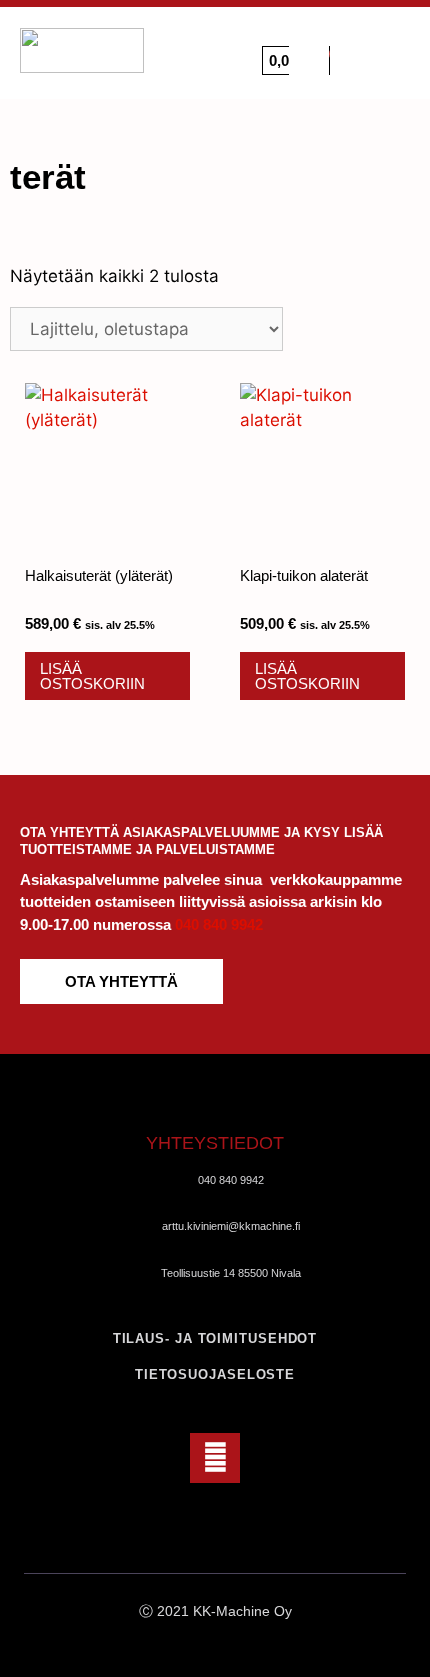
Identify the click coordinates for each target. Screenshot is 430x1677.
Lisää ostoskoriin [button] (92, 676)
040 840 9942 (219, 924)
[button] (391, 51)
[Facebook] (215, 1458)
